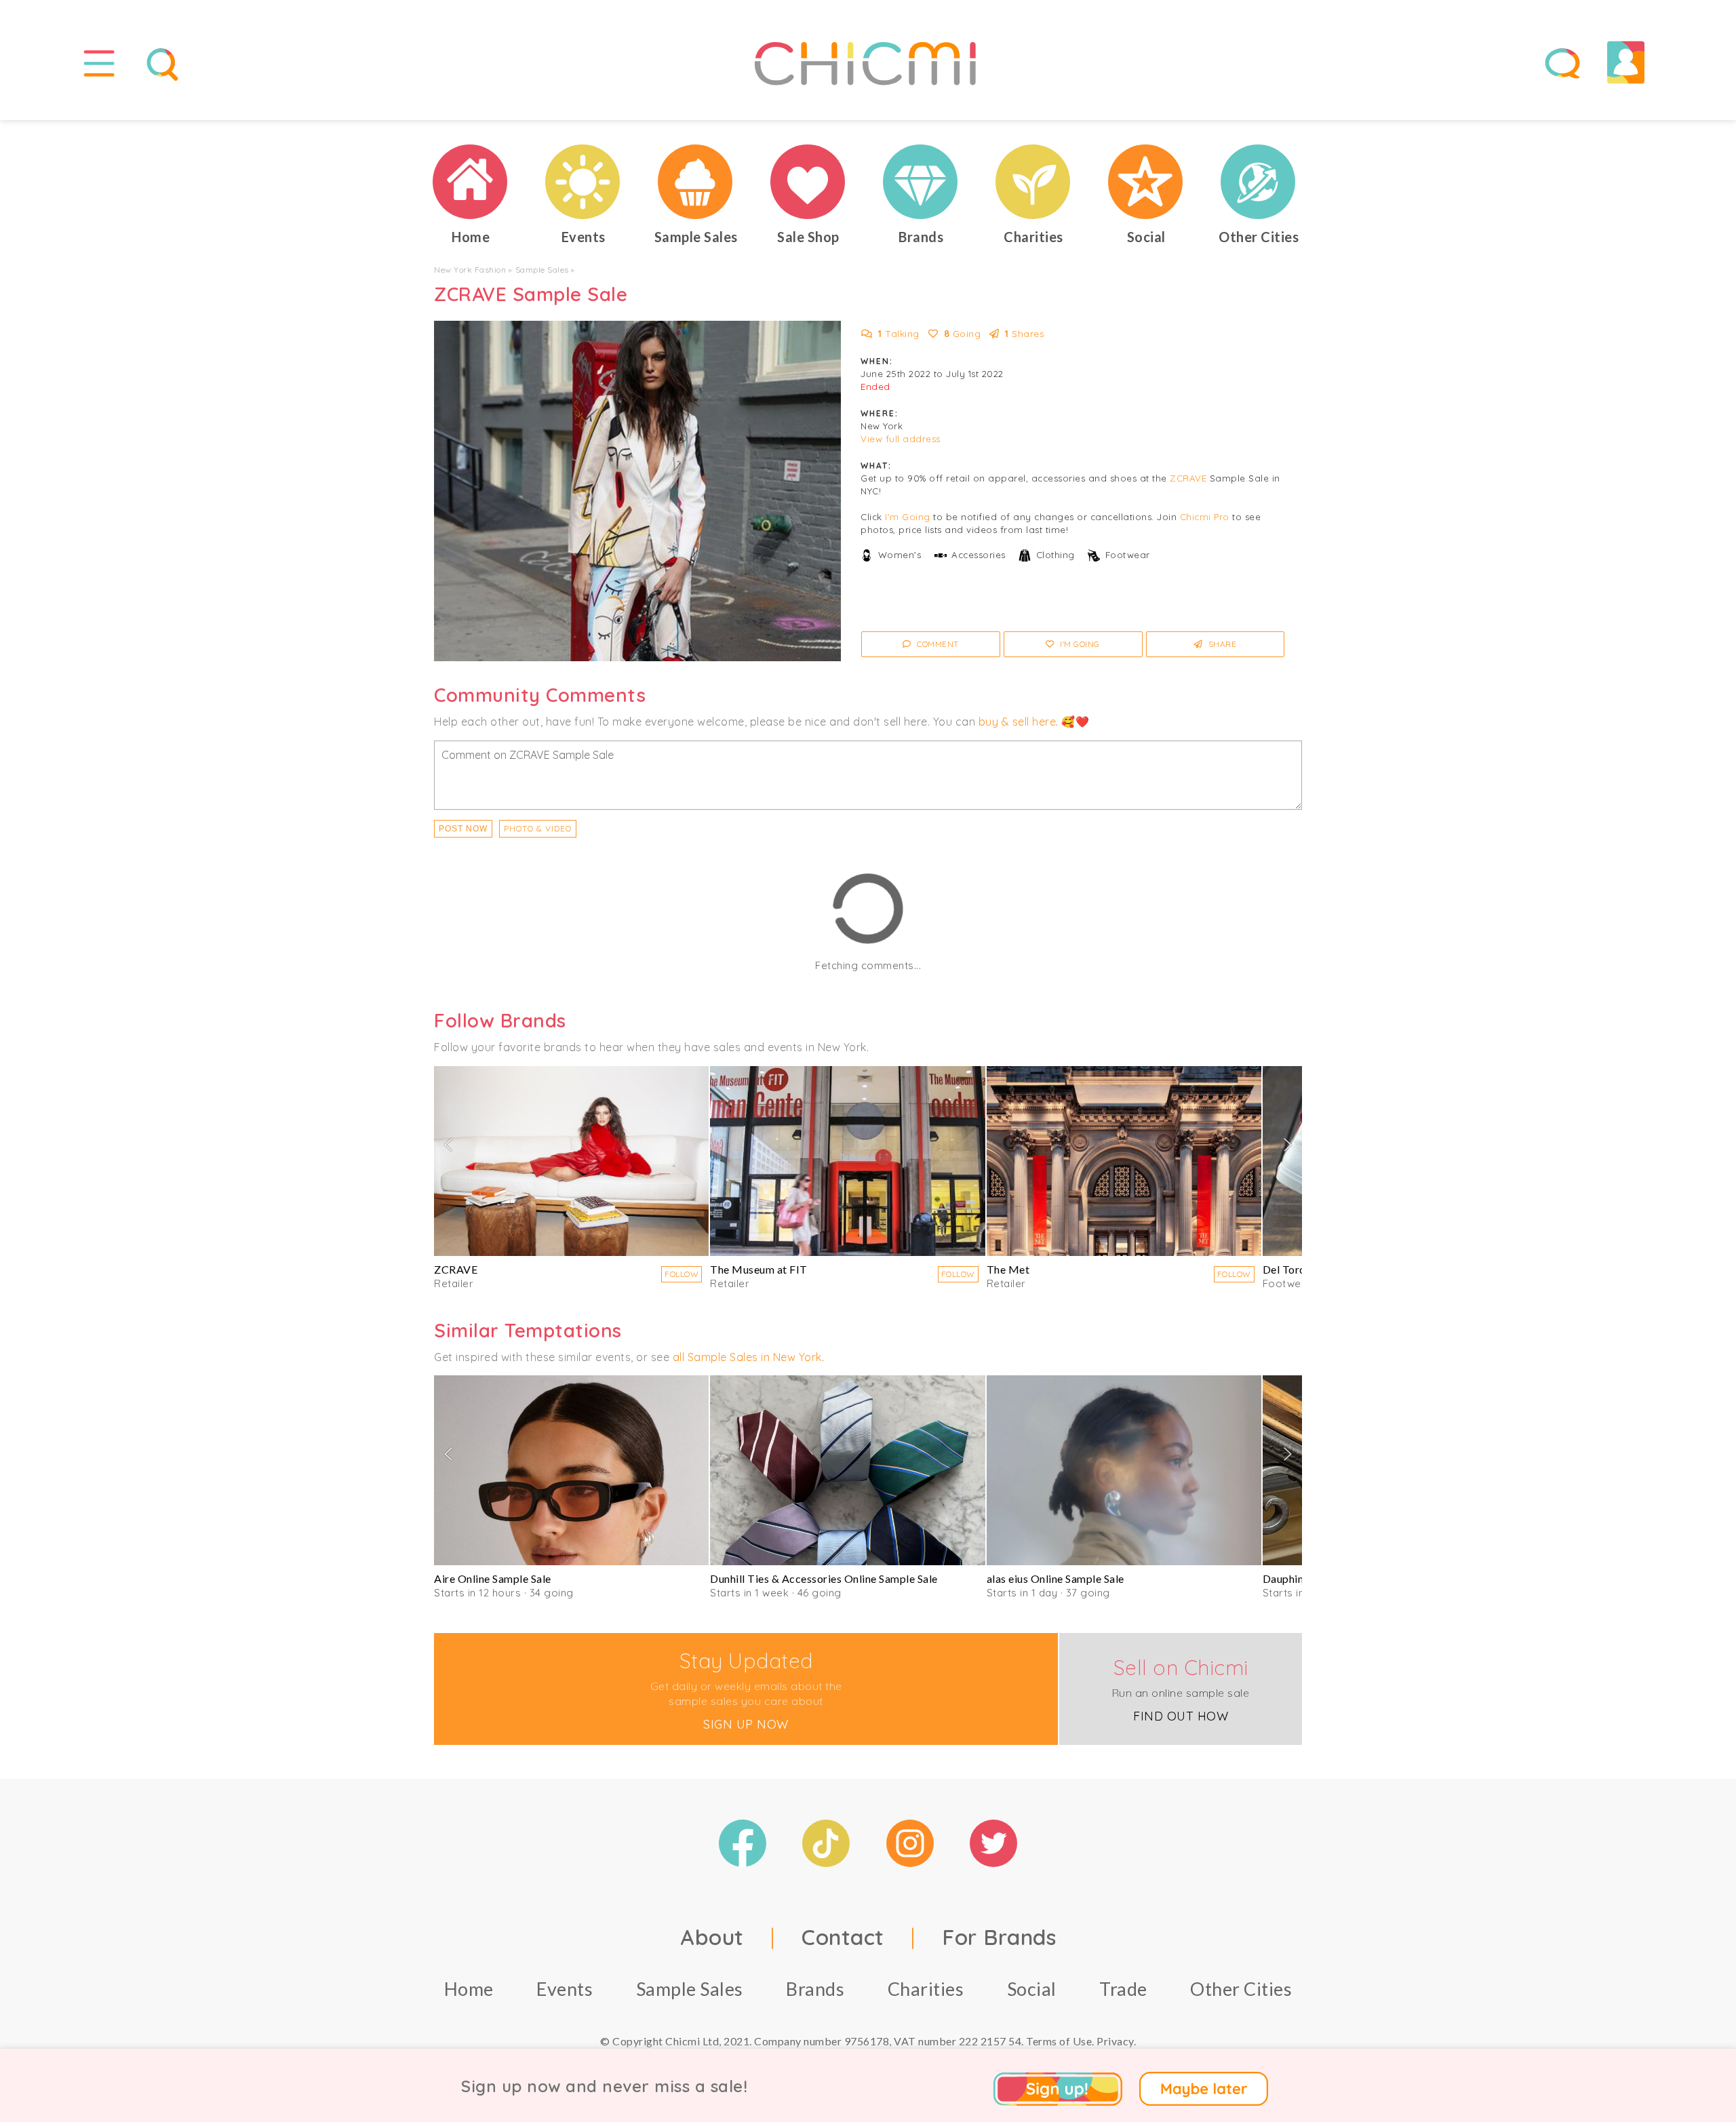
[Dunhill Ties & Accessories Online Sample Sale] (847, 1470)
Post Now (463, 829)
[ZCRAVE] (571, 1161)
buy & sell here (1018, 722)
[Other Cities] (1259, 182)
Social (1032, 1989)
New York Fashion (470, 270)
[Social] (1146, 182)
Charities (926, 1989)
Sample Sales (542, 270)
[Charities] (1033, 182)
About (712, 1937)
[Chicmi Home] (471, 182)
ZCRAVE (1188, 478)
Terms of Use (1059, 2041)
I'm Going (908, 517)
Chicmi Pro (1205, 517)
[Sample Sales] (696, 182)
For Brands (999, 1937)
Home (469, 1989)
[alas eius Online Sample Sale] (1124, 1470)
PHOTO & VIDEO (538, 828)
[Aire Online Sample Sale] (571, 1470)
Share (1221, 644)
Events (565, 1989)
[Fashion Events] (583, 182)
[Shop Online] (808, 182)
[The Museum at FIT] (847, 1161)
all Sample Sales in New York (747, 1357)
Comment (937, 644)
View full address (901, 439)
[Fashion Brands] (921, 182)
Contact (843, 1937)
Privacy (1115, 2041)
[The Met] (1124, 1161)
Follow (682, 1274)
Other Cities (1241, 1989)
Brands (815, 1989)
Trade (1123, 1989)
